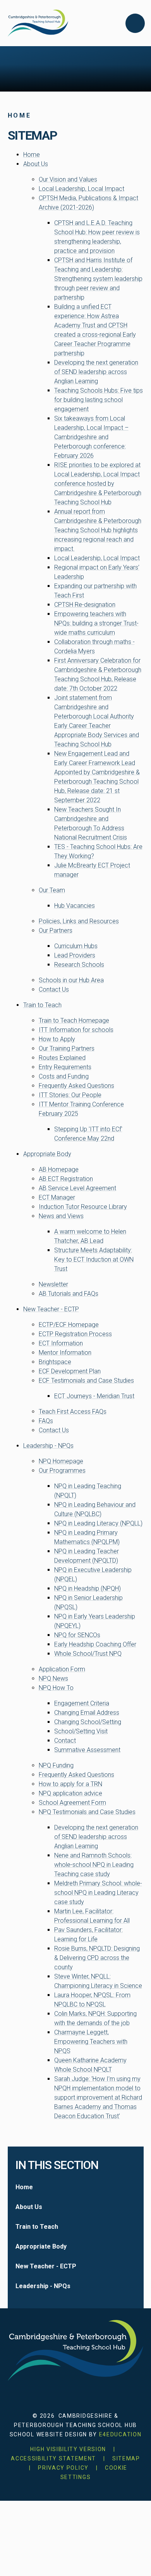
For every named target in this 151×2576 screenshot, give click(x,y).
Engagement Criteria (82, 1703)
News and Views (61, 1216)
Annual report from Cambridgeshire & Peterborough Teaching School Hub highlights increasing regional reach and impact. (98, 530)
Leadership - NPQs (48, 1446)
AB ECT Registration (66, 1179)
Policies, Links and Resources (79, 921)
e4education (120, 2434)
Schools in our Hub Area (71, 980)
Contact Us (54, 989)
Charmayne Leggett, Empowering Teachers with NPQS (91, 2042)
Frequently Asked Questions (76, 1086)
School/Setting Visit (81, 1731)
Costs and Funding (64, 1076)
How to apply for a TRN (70, 1784)
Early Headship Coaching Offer (95, 1644)
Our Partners (56, 931)
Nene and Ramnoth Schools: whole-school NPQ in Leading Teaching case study (94, 1865)
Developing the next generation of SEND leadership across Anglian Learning (96, 372)
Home (20, 115)
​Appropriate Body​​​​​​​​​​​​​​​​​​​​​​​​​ (47, 1154)
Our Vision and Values (68, 179)
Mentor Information (65, 1353)
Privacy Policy (63, 2468)
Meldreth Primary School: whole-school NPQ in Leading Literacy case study (98, 1893)
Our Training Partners (67, 1048)
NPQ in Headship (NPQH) (88, 1588)
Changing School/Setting (88, 1722)
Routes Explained (62, 1058)
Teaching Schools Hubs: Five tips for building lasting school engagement (99, 400)
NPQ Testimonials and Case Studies (87, 1812)
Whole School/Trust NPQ (88, 1654)
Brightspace (55, 1362)
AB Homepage (59, 1169)
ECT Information (61, 1343)
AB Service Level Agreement (77, 1188)
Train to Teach (42, 1005)
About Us (36, 164)
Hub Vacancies (75, 906)
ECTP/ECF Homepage (69, 1325)
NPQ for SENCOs (77, 1635)
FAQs (46, 1421)
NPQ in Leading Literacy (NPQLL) (98, 1523)
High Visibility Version (68, 2449)
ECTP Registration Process (75, 1334)
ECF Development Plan (70, 1371)
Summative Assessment (87, 1750)
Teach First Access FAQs (73, 1412)
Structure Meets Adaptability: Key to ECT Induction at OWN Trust (94, 1259)
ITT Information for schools (76, 1030)
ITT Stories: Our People (70, 1095)
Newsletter (53, 1284)
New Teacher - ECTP (51, 1309)
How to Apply (57, 1039)
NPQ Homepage (61, 1461)
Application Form (62, 1669)
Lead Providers (75, 955)
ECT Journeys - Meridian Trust (94, 1396)
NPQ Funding (56, 1765)
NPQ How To (56, 1688)
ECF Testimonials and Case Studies (86, 1381)
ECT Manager (57, 1197)
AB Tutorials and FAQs (69, 1294)
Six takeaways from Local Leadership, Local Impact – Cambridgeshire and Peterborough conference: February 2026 (91, 437)
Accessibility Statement (53, 2458)
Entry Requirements (65, 1067)
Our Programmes (62, 1471)
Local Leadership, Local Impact (82, 189)
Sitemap (126, 2458)
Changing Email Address (87, 1713)
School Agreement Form (72, 1803)
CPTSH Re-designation (85, 605)
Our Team (52, 890)
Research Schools (79, 965)
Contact (65, 1741)
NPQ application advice (70, 1793)
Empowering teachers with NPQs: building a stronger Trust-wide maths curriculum (96, 623)
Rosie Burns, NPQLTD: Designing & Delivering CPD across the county (97, 1958)
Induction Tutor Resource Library (83, 1207)
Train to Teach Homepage (74, 1021)
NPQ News (53, 1678)
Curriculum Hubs (76, 946)
